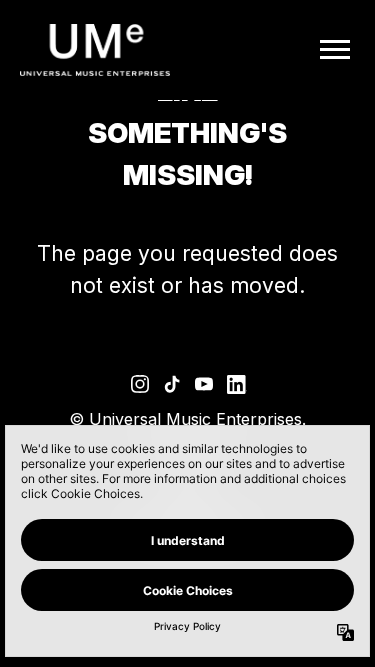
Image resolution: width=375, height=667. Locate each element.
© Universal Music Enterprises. (187, 419)
